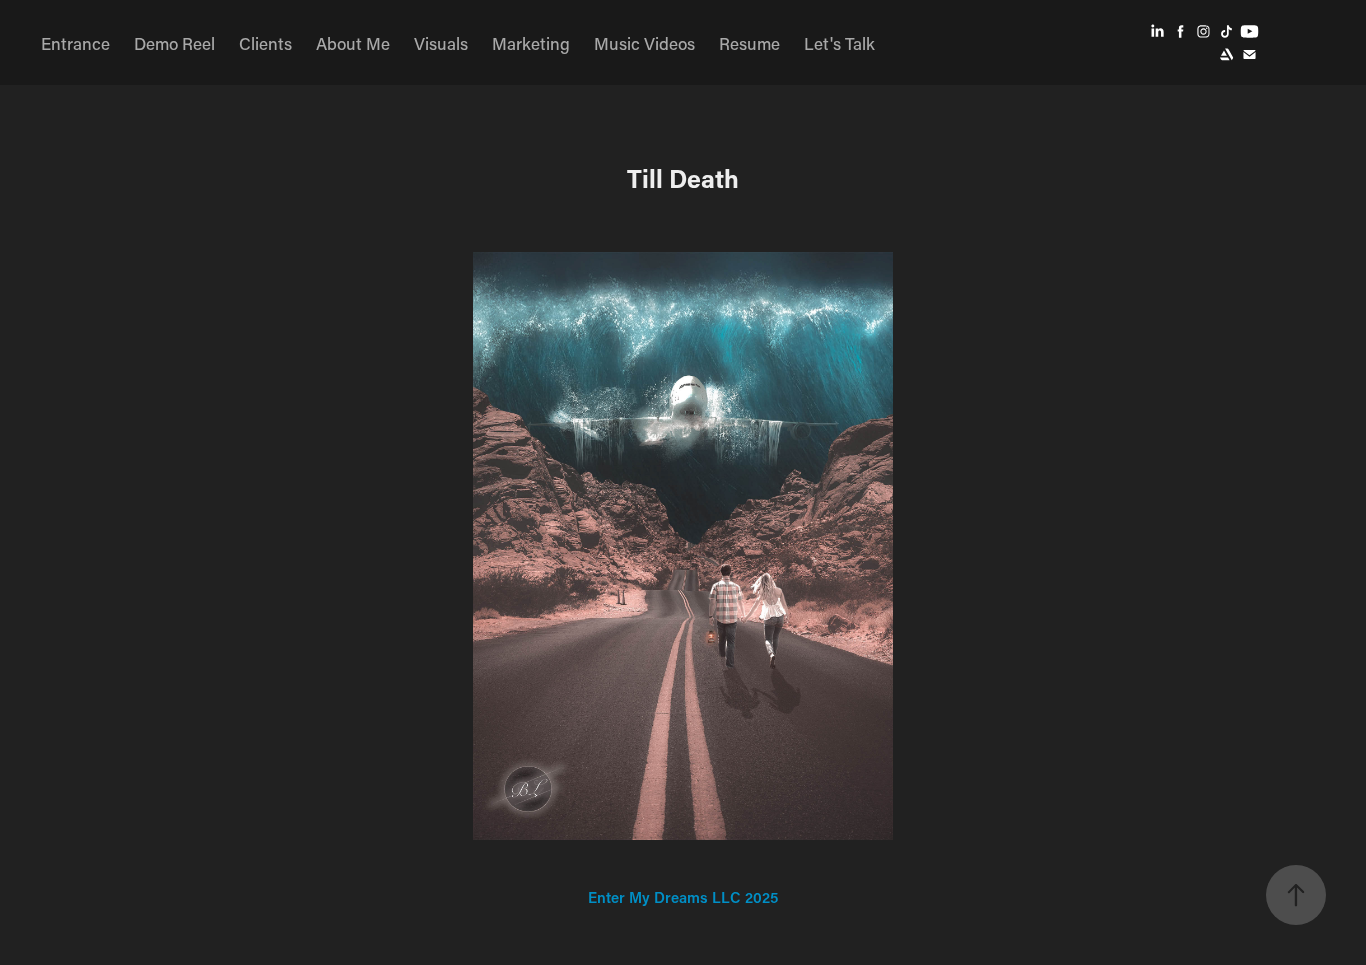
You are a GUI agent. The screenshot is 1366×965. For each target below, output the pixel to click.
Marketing (531, 43)
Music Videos (644, 43)
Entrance (75, 43)
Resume (749, 43)
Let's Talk (839, 43)
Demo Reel (174, 43)
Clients (265, 43)
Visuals (441, 43)
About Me (353, 43)
